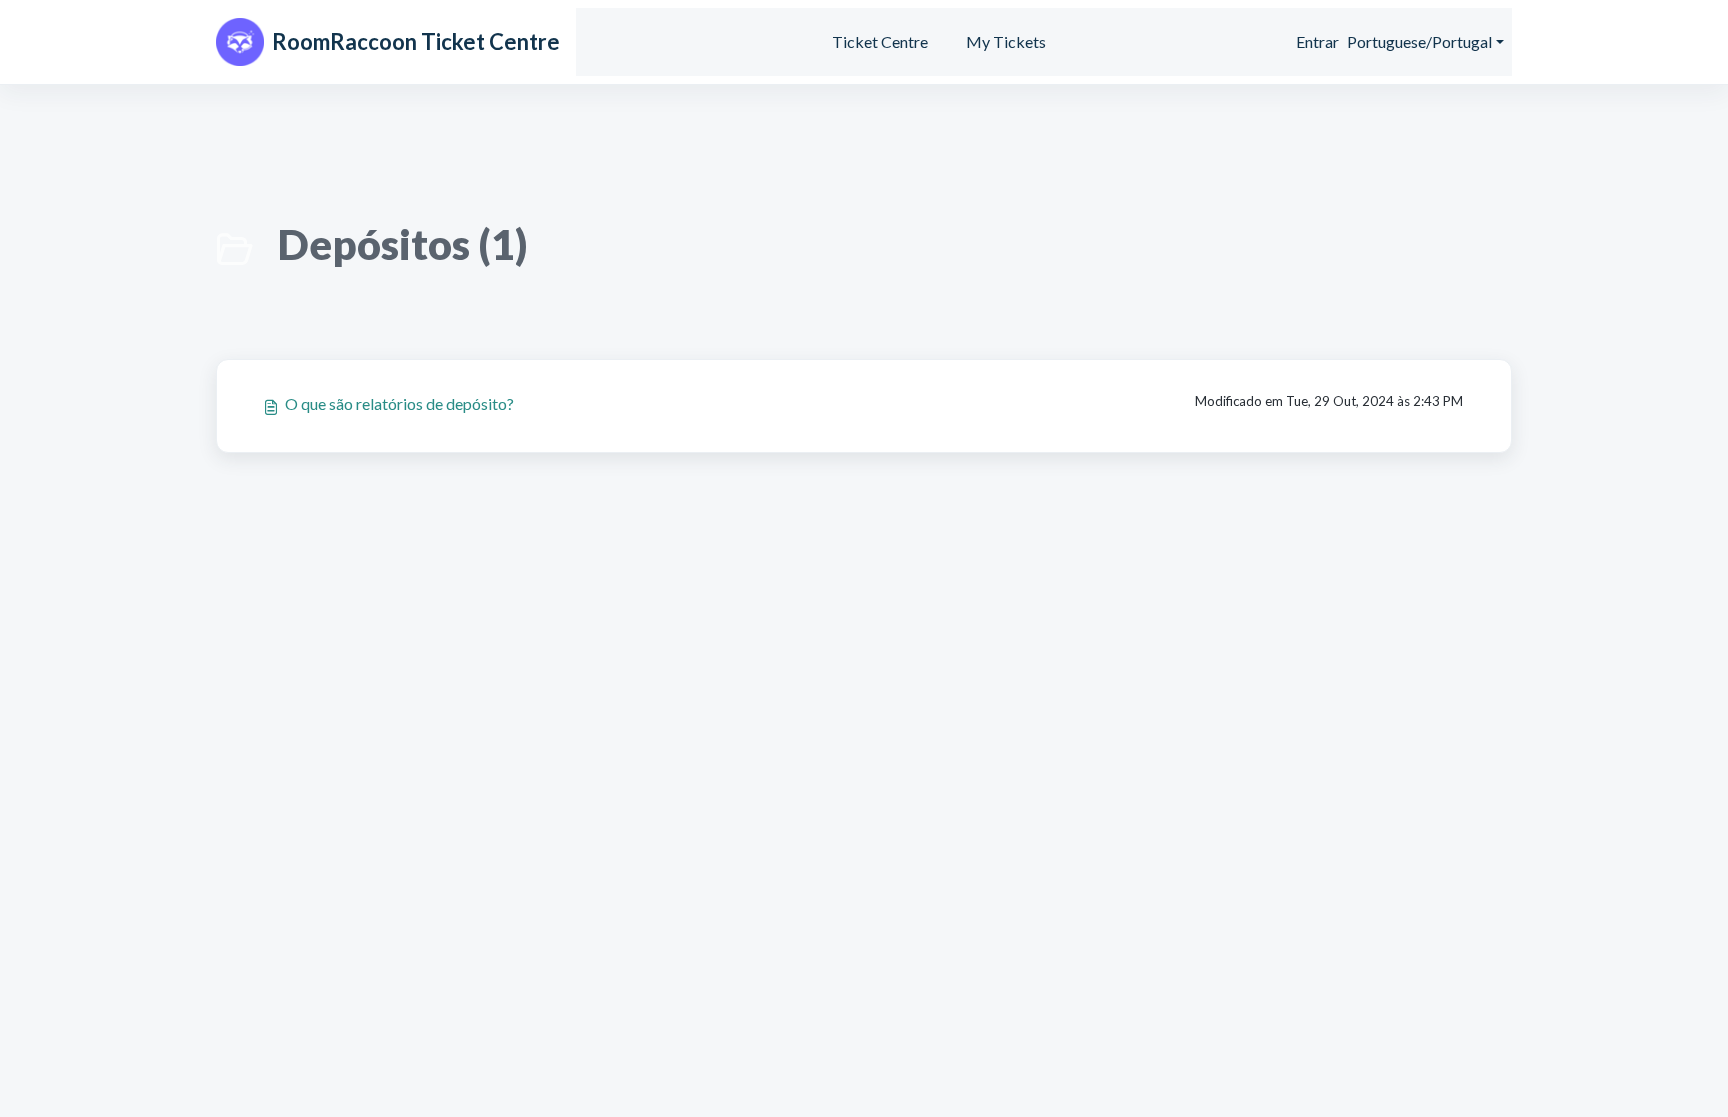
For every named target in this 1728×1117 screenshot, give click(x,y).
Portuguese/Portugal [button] (1419, 41)
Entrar (1317, 41)
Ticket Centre (880, 41)
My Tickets (1006, 41)
